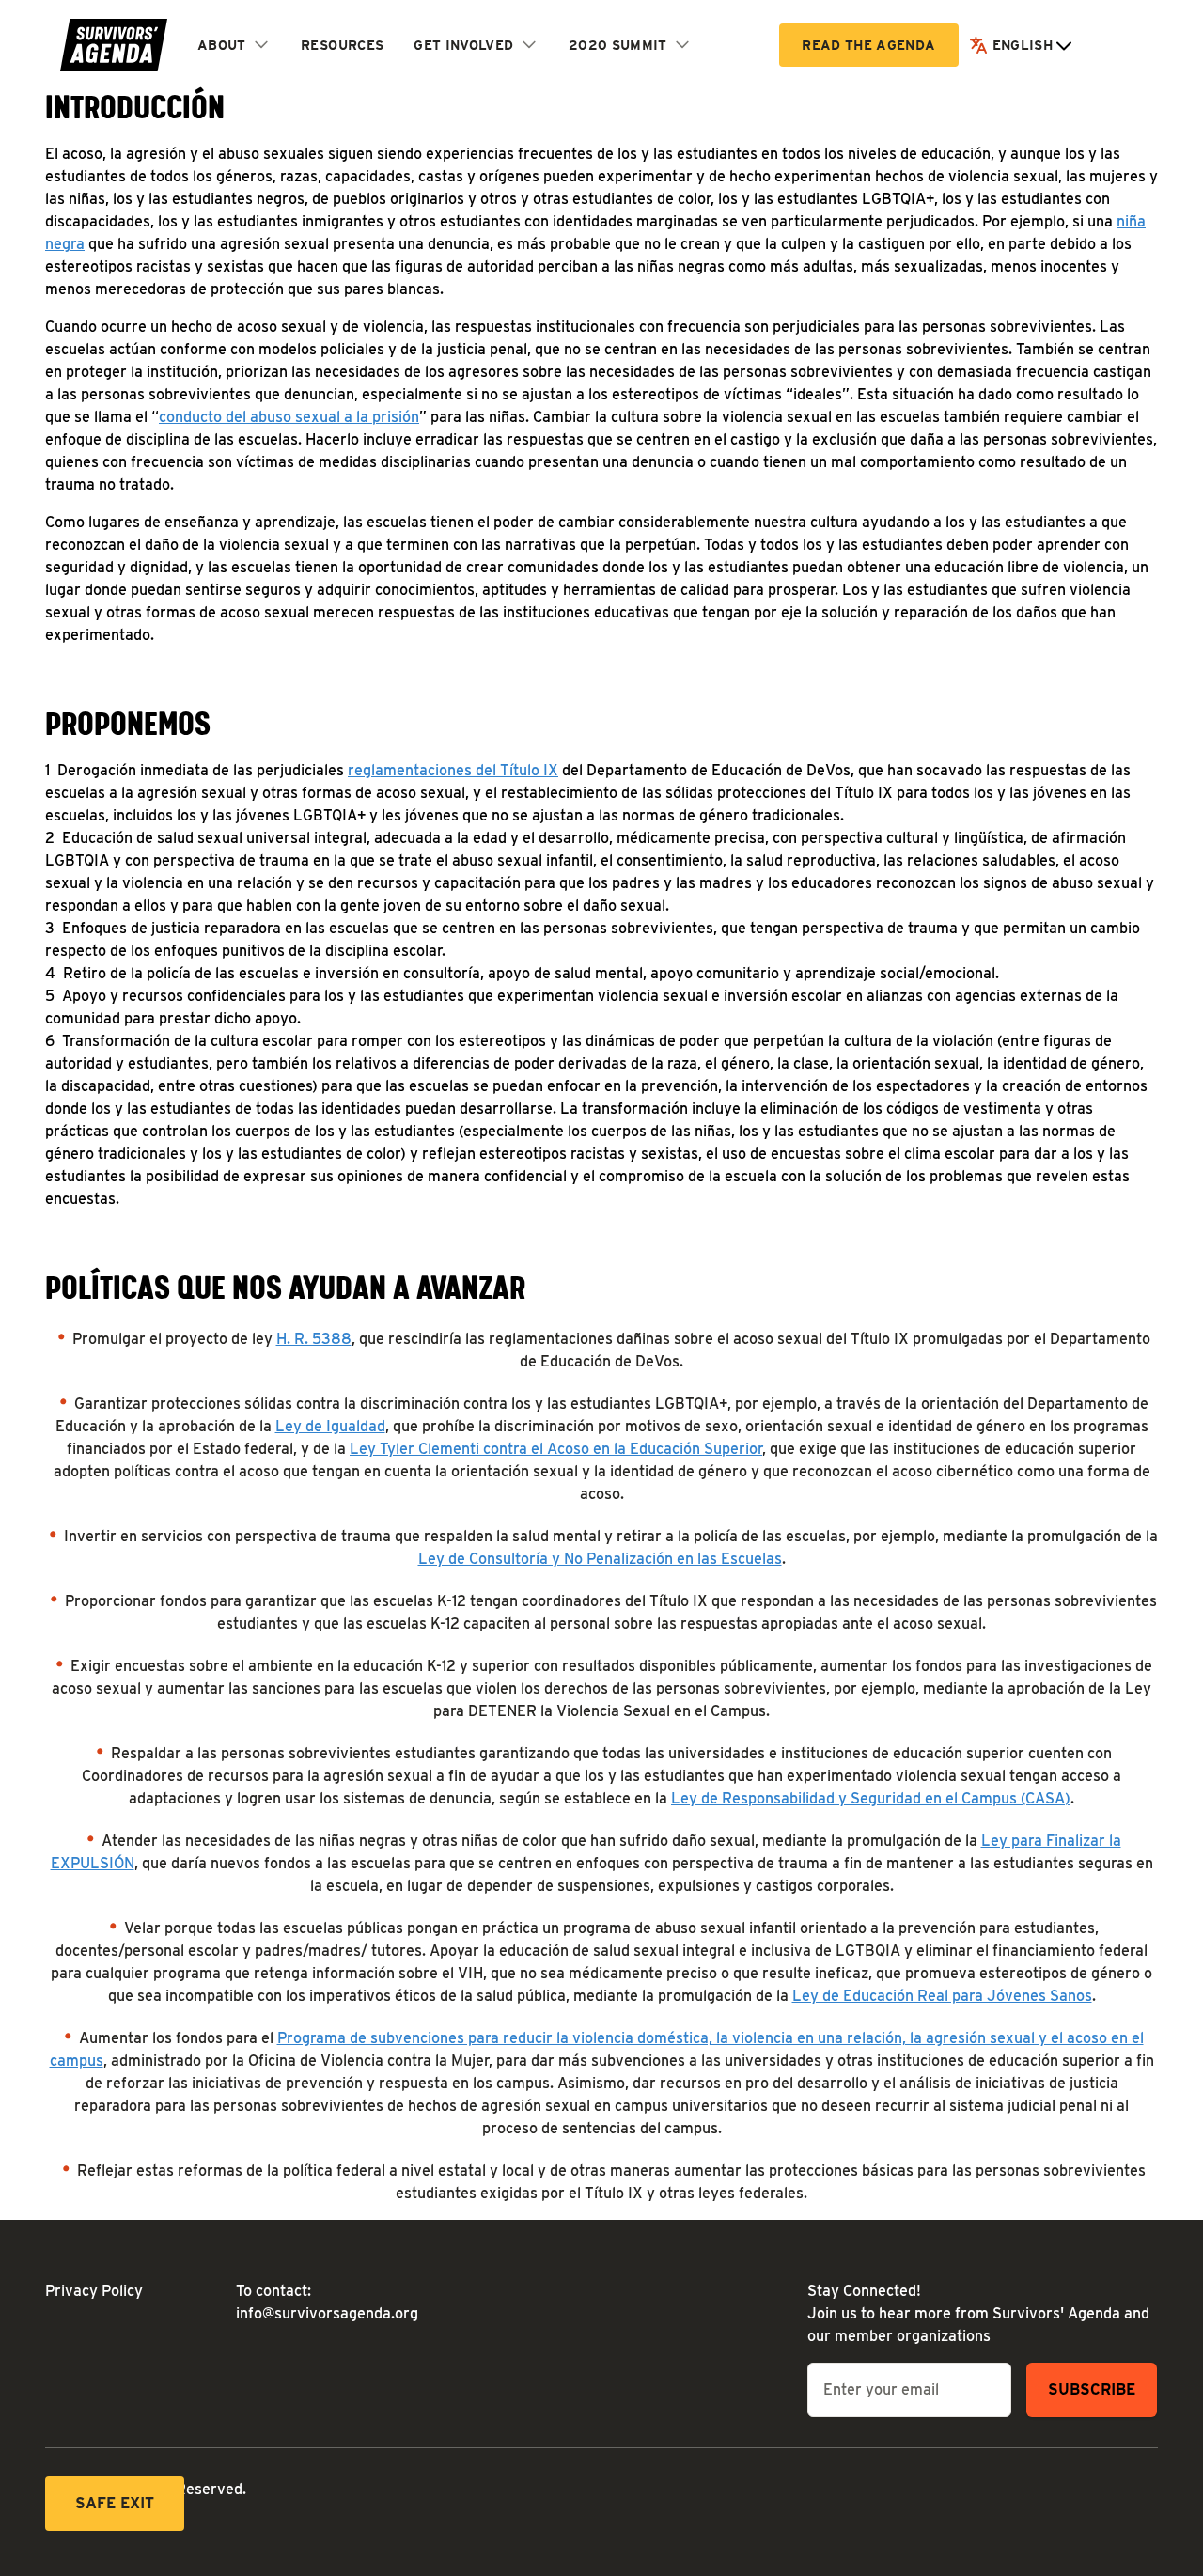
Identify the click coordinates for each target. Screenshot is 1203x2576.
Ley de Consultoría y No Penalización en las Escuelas (600, 1559)
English (1023, 45)
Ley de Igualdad (330, 1426)
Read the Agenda (868, 45)
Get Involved (463, 45)
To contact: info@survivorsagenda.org (316, 2302)
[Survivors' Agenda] (114, 45)
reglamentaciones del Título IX (453, 770)
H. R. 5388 (314, 1339)
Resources (342, 45)
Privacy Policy (94, 2291)
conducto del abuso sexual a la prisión (289, 417)
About (222, 45)
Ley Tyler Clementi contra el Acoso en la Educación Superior (556, 1449)
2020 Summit (618, 45)
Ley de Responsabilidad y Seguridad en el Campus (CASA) (871, 1798)
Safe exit (115, 2503)
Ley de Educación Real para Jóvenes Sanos (942, 1996)
